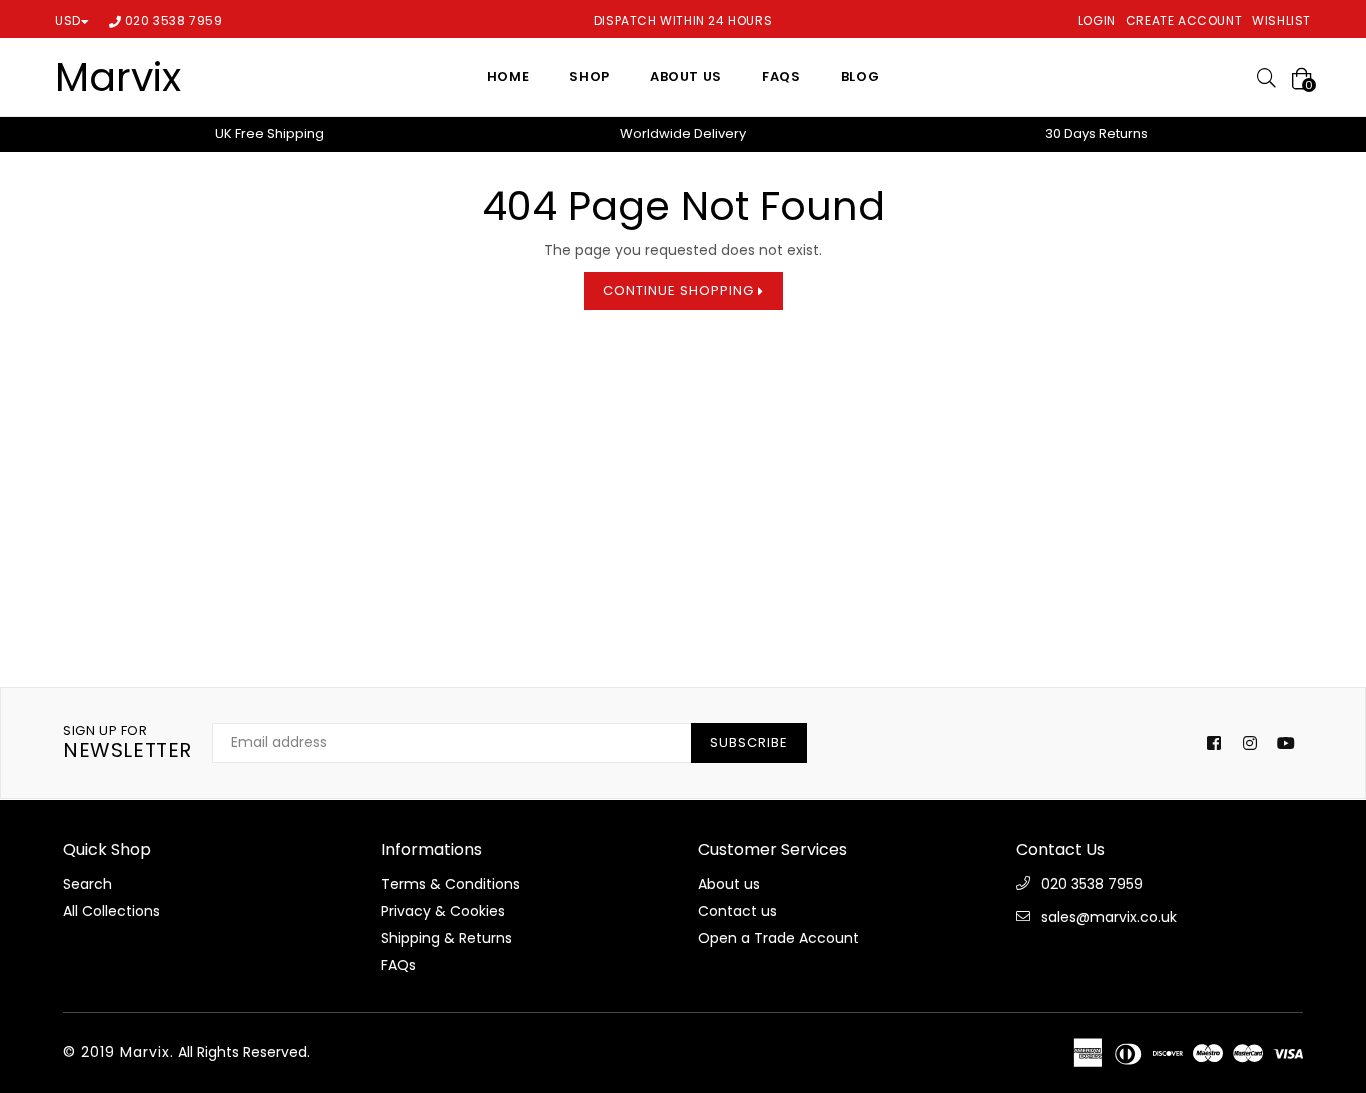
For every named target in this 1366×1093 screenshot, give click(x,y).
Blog (860, 76)
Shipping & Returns (446, 938)
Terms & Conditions (450, 884)
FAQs (781, 76)
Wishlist (1281, 20)
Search (87, 884)
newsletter (127, 743)
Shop (589, 76)
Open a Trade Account (778, 938)
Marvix (118, 77)
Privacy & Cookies (443, 911)
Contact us (737, 911)
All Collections (111, 911)
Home (508, 76)
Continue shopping (680, 290)
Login (1097, 20)
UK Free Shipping (269, 133)
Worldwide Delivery (683, 133)
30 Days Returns (1096, 133)
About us (686, 76)
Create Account (1184, 20)
